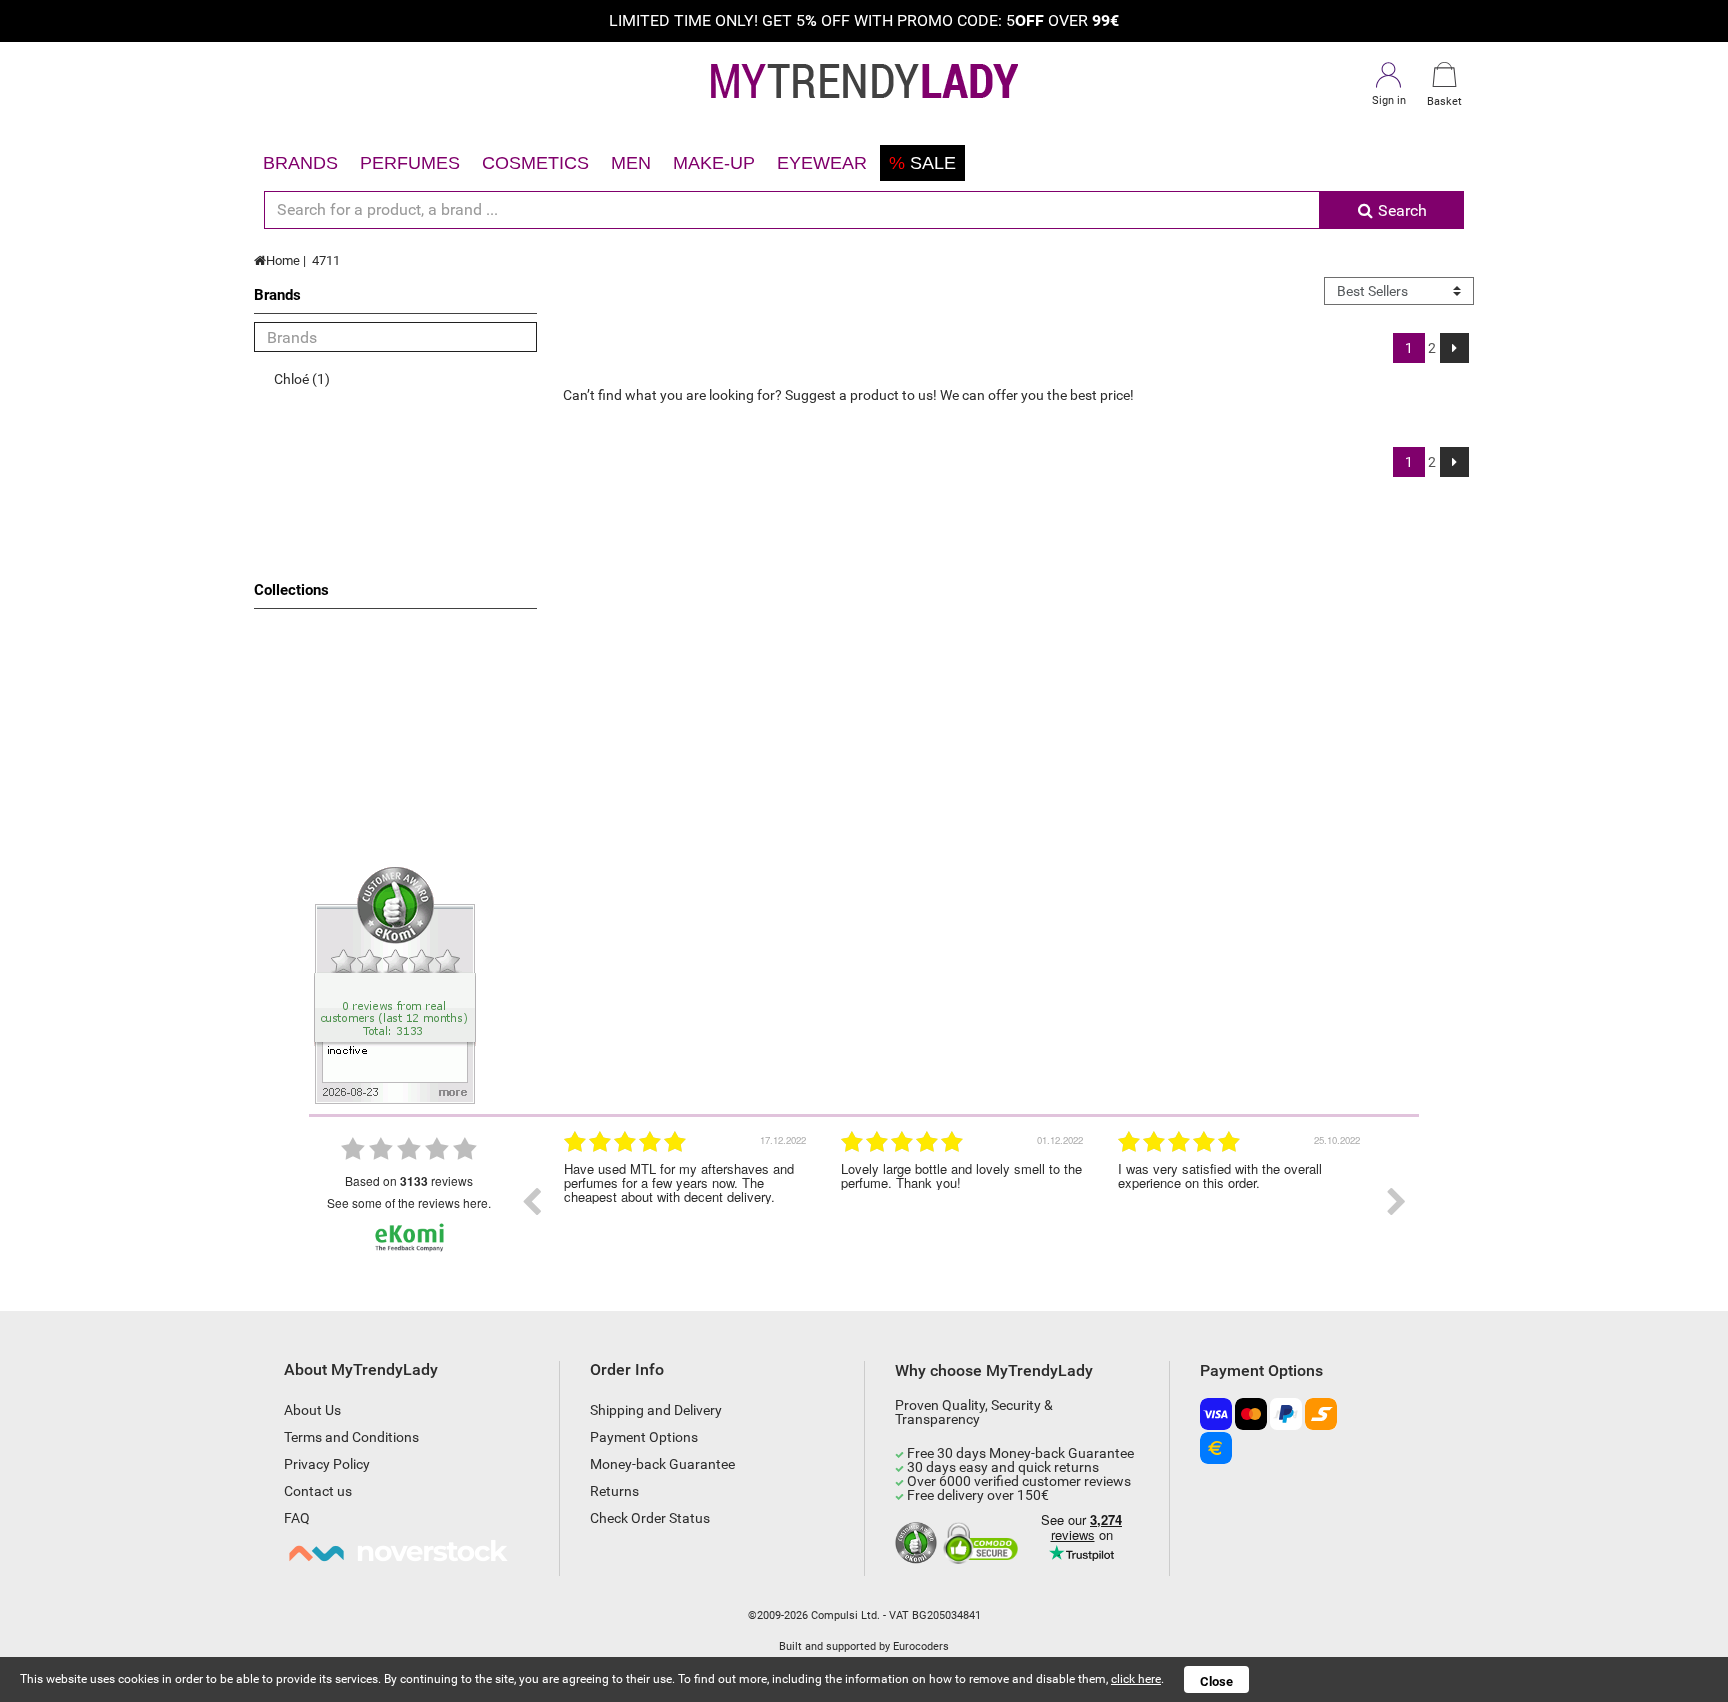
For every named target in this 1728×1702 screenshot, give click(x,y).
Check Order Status (650, 1518)
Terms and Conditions (351, 1437)
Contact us (318, 1491)
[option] (687, 1202)
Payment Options (644, 1437)
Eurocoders (921, 1646)
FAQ (297, 1518)
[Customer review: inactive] (395, 984)
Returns (614, 1491)
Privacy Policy (327, 1464)
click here (1136, 1679)
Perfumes (410, 163)
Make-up (714, 163)
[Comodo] (983, 1544)
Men (631, 163)
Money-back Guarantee (662, 1464)
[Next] (1454, 348)
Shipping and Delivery (656, 1410)
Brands (300, 163)
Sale (922, 163)
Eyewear (822, 163)
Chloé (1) (302, 379)
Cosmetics (535, 163)
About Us (312, 1410)
